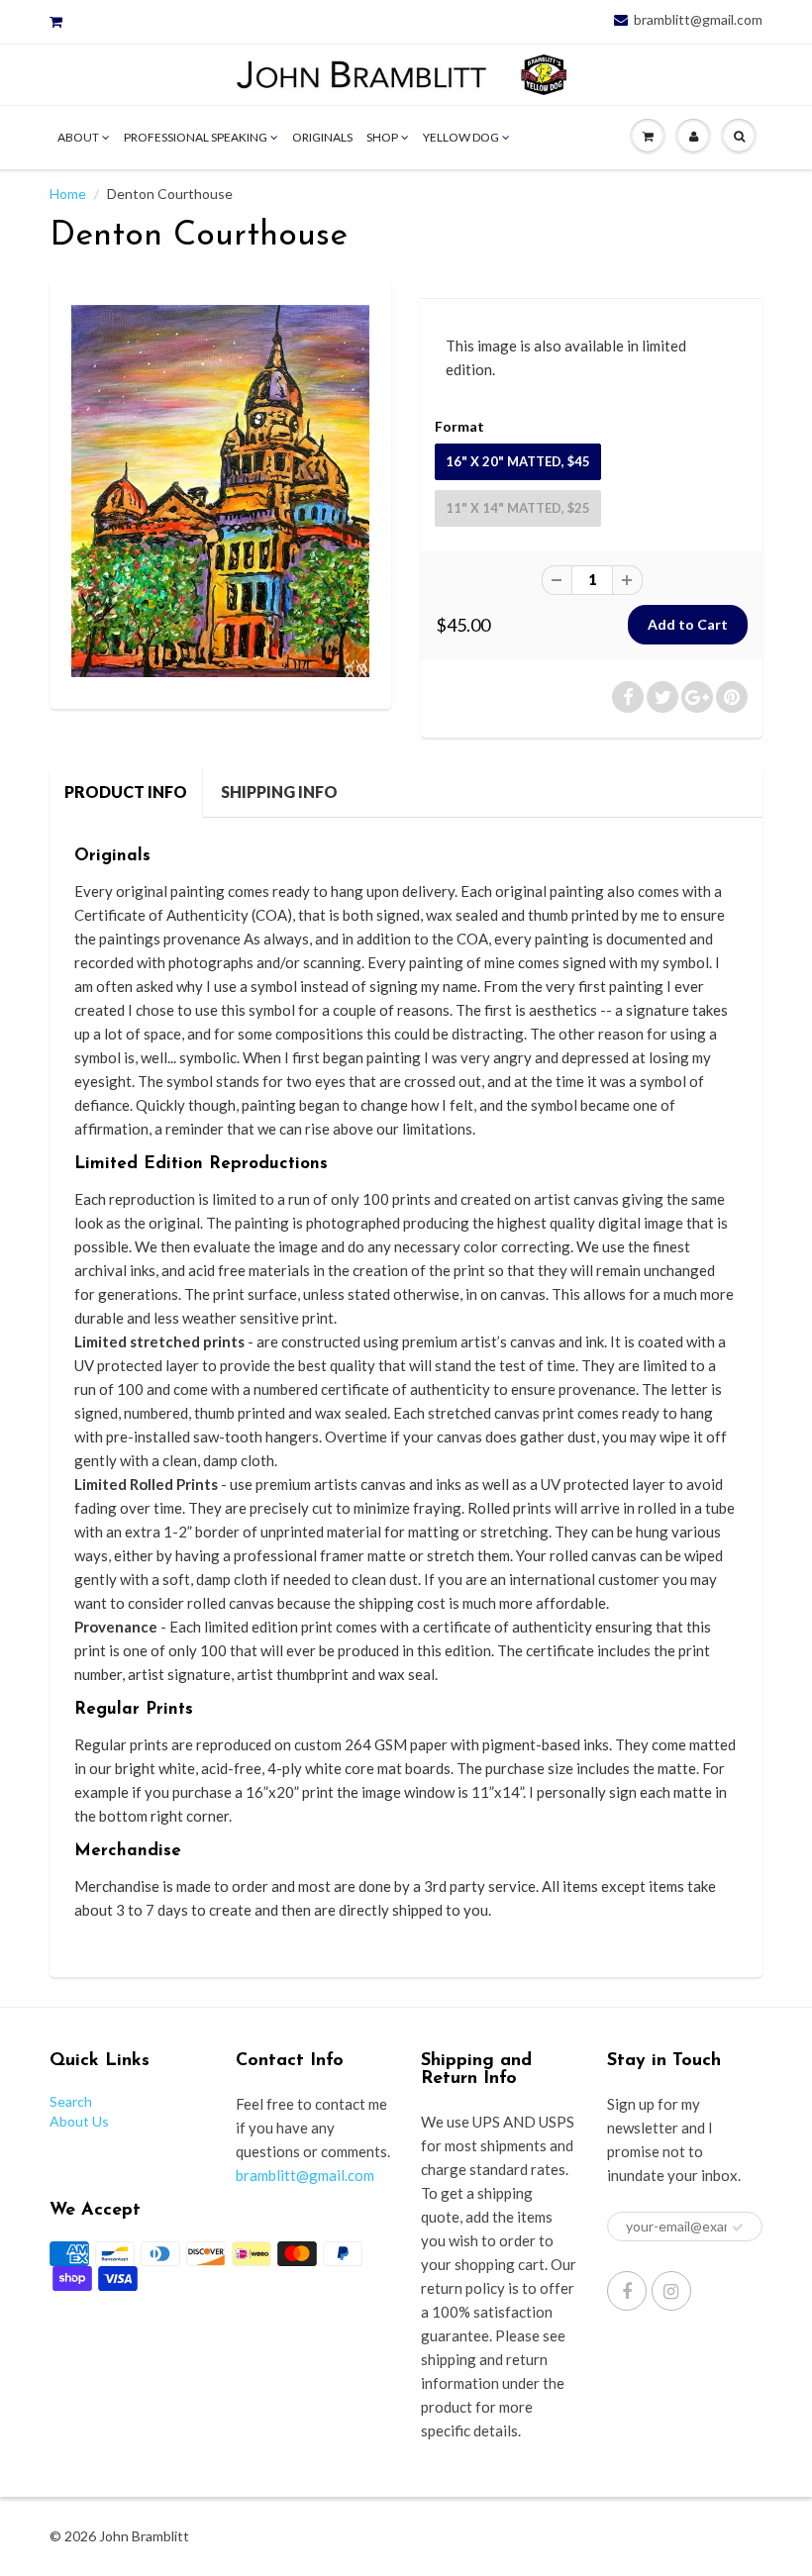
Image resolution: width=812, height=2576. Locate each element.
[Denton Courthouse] (220, 491)
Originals (322, 137)
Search (71, 2101)
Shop (382, 137)
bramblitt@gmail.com (698, 20)
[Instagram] (671, 2291)
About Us (79, 2121)
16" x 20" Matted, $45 (518, 461)
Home (68, 194)
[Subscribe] (738, 2228)
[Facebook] (627, 2291)
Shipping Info (279, 792)
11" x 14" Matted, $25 (518, 508)
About (78, 137)
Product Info (126, 792)
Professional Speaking (196, 137)
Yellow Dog (461, 137)
